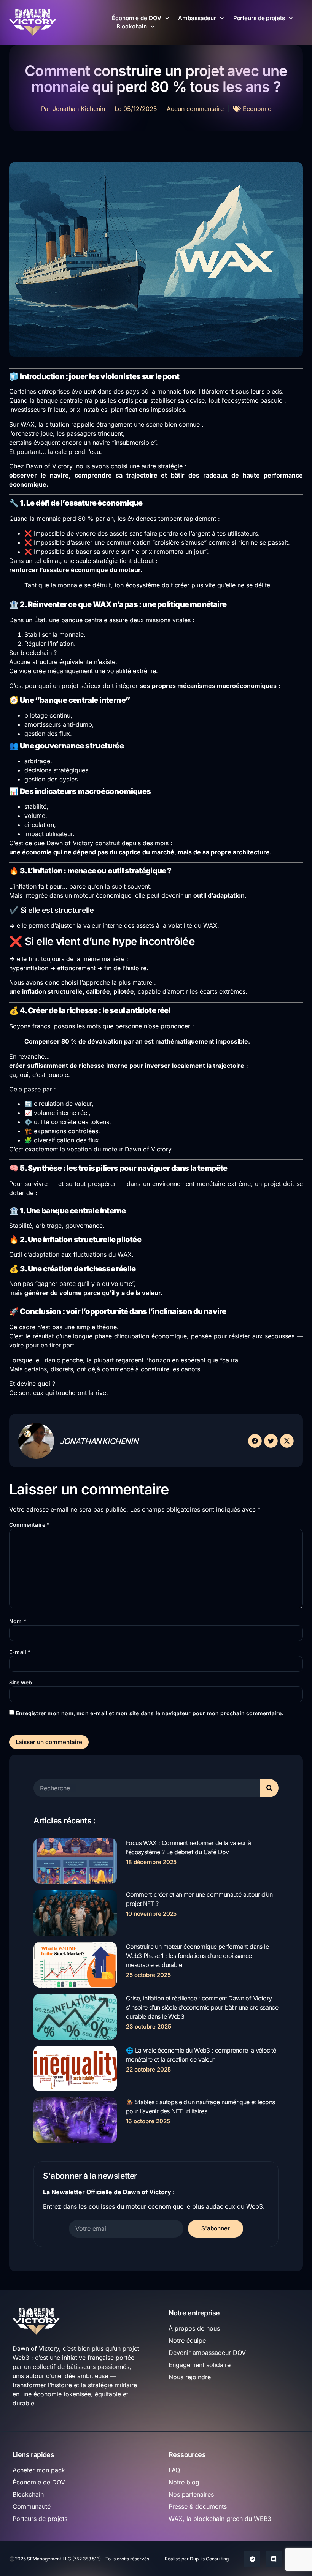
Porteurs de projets (259, 18)
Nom (18, 1621)
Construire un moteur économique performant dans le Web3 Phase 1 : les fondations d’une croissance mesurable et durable (197, 1956)
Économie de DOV (137, 18)
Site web (21, 1682)
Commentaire (30, 1525)
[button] (255, 1441)
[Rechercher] (269, 1788)
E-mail (20, 1652)
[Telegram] (252, 2559)
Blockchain (132, 26)
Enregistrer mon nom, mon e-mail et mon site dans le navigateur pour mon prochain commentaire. (150, 1713)
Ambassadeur (197, 18)
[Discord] (274, 2559)
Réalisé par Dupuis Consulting (197, 2559)
